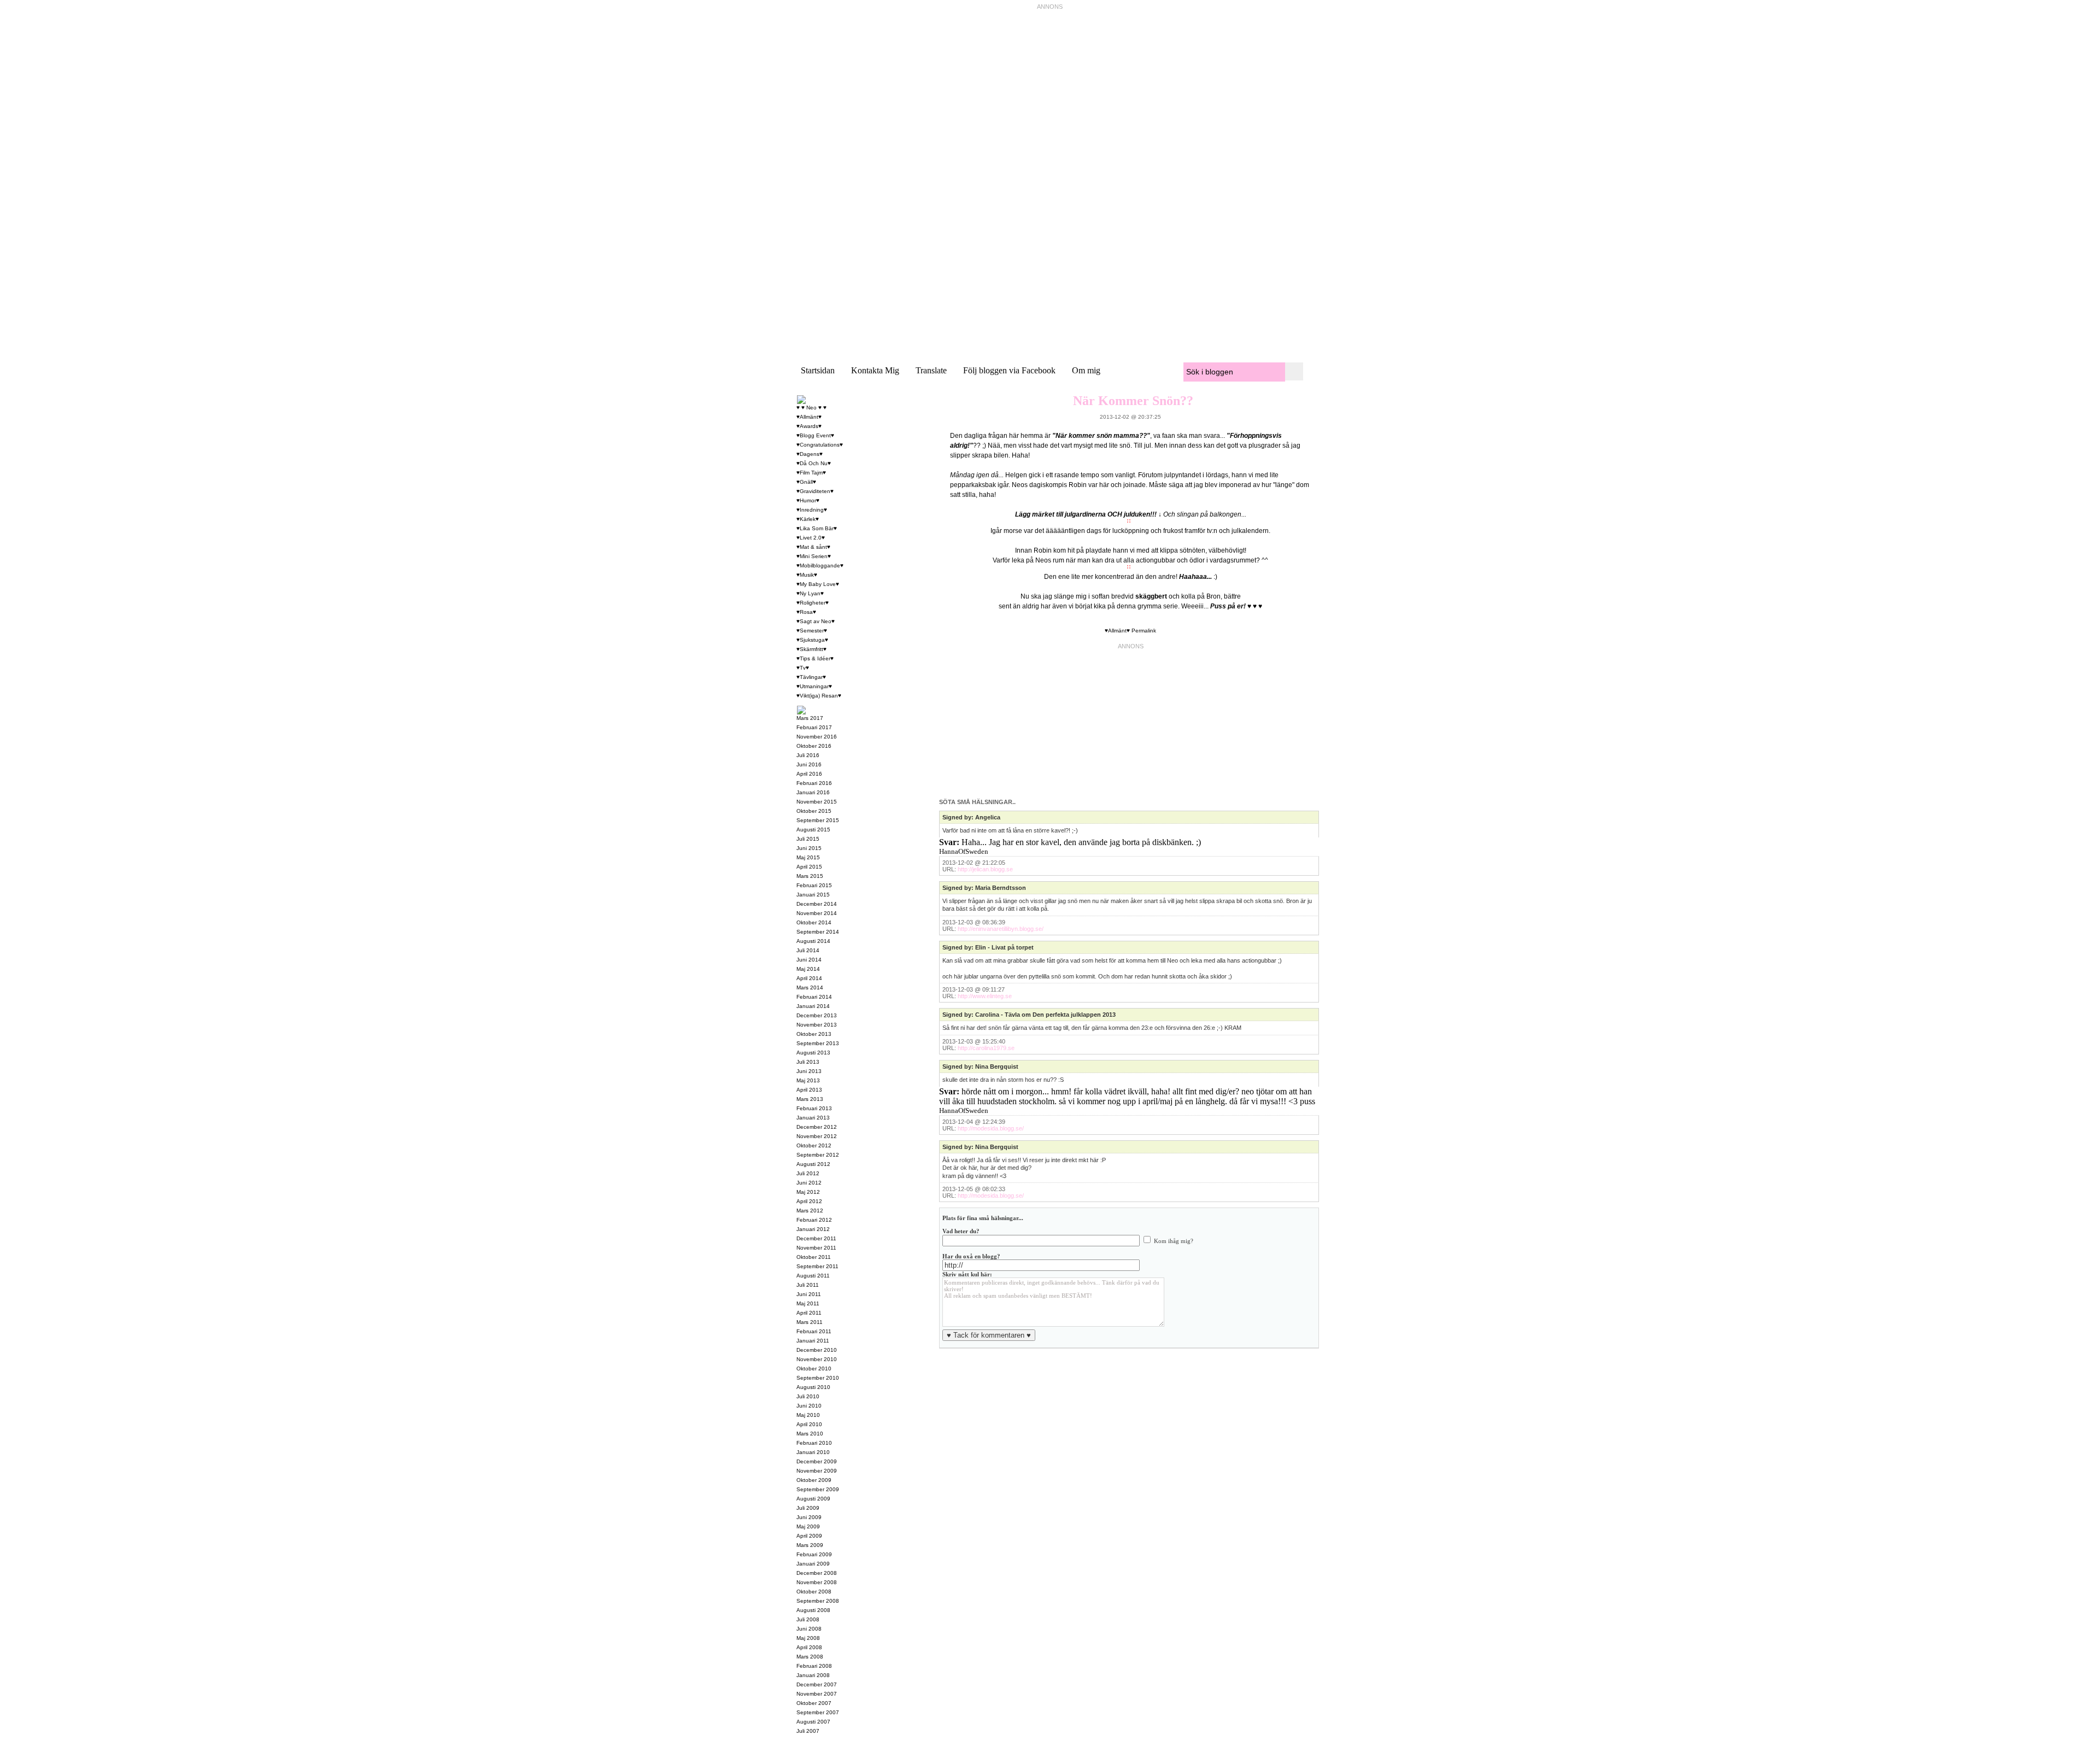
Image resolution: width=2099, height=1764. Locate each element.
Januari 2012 (813, 1229)
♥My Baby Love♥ (818, 584)
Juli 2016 (808, 755)
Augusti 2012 (813, 1164)
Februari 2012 (814, 1220)
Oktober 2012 (814, 1145)
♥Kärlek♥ (808, 519)
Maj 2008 (808, 1638)
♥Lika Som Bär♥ (817, 528)
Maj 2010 (808, 1415)
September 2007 (818, 1712)
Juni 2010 (809, 1406)
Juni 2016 (809, 764)
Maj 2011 (808, 1303)
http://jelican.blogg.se (985, 869)
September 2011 (817, 1266)
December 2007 (817, 1684)
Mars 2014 (810, 988)
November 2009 (817, 1471)
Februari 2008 (814, 1666)
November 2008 (817, 1582)
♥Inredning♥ (812, 510)
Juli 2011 (808, 1285)
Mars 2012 (810, 1211)
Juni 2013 (809, 1071)
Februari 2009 (814, 1554)
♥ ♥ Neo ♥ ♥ (811, 408)
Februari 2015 (814, 885)
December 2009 (817, 1461)
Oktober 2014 (814, 922)
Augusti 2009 (813, 1499)
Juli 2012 (808, 1173)
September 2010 (818, 1378)
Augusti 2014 (813, 941)
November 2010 (817, 1359)
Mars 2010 (810, 1434)
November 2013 (817, 1025)
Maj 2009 (808, 1526)
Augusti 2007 (813, 1722)
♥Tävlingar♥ (811, 677)
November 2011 (816, 1248)
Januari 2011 (813, 1341)
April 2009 (809, 1536)
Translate (931, 370)
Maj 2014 (808, 969)
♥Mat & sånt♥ (813, 547)
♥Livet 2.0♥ (811, 538)
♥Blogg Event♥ (815, 435)
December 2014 (817, 904)
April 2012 (809, 1201)
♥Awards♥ (809, 426)
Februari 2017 (814, 727)
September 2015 (818, 820)
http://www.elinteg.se (985, 996)
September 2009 (818, 1489)
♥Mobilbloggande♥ (820, 565)
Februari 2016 (814, 783)
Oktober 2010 (814, 1369)
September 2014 (818, 932)
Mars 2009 (810, 1545)
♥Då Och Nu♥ (814, 463)
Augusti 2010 (813, 1387)
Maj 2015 (808, 857)
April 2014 (809, 978)
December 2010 (817, 1350)
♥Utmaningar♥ (814, 686)
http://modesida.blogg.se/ (991, 1128)
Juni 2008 (809, 1629)
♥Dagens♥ (810, 454)
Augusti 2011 (813, 1276)
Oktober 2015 (814, 811)
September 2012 (818, 1155)
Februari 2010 (814, 1443)
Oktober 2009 (814, 1480)
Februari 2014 (814, 997)
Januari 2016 (813, 792)
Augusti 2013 (813, 1053)
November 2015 (817, 802)
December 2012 (817, 1127)
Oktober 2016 (814, 746)
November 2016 (817, 737)
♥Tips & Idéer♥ (815, 658)
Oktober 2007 (814, 1703)
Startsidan (818, 370)
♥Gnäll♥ (806, 482)
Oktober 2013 (814, 1034)
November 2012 (817, 1136)
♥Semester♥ (812, 631)
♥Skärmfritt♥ (811, 649)
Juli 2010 (808, 1396)
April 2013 (809, 1090)
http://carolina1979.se (986, 1048)
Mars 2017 (810, 718)
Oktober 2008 (814, 1592)
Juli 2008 (808, 1619)
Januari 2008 (813, 1675)
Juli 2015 (808, 839)
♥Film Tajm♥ (811, 473)
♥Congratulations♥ (820, 445)
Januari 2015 (813, 895)
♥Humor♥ (808, 500)
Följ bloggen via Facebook (1009, 370)
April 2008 (809, 1647)
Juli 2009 (808, 1508)
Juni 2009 (809, 1517)
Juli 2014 (808, 950)
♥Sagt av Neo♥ (816, 621)
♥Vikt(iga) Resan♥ (819, 696)
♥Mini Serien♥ (814, 556)
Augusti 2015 (813, 830)
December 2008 (817, 1573)
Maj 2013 (808, 1080)
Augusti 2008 (813, 1610)
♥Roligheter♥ (813, 603)
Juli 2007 (808, 1731)
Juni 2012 (809, 1183)
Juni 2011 (809, 1294)
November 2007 (817, 1694)
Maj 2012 (808, 1192)
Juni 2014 (809, 960)
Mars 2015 (810, 876)
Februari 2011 (814, 1331)
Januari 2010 (813, 1452)
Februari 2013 (814, 1108)
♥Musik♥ (807, 575)
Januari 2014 (813, 1006)
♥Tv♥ (803, 668)
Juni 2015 (809, 848)
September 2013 (818, 1043)
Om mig (1086, 370)
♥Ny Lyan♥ (810, 593)
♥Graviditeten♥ (815, 491)
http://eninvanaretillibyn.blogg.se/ (1001, 929)
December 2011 (816, 1238)
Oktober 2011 (814, 1257)
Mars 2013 (810, 1099)
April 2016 (809, 774)
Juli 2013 (808, 1062)
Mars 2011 (810, 1322)
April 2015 (809, 867)
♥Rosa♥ (806, 612)
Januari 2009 (813, 1564)
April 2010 (809, 1424)
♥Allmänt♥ (1117, 631)
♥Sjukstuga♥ (812, 640)
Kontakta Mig (875, 370)
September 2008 (818, 1601)
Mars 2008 (810, 1657)
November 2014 (817, 913)
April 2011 (809, 1313)
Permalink (1144, 631)
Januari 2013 (813, 1118)
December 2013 (817, 1015)
